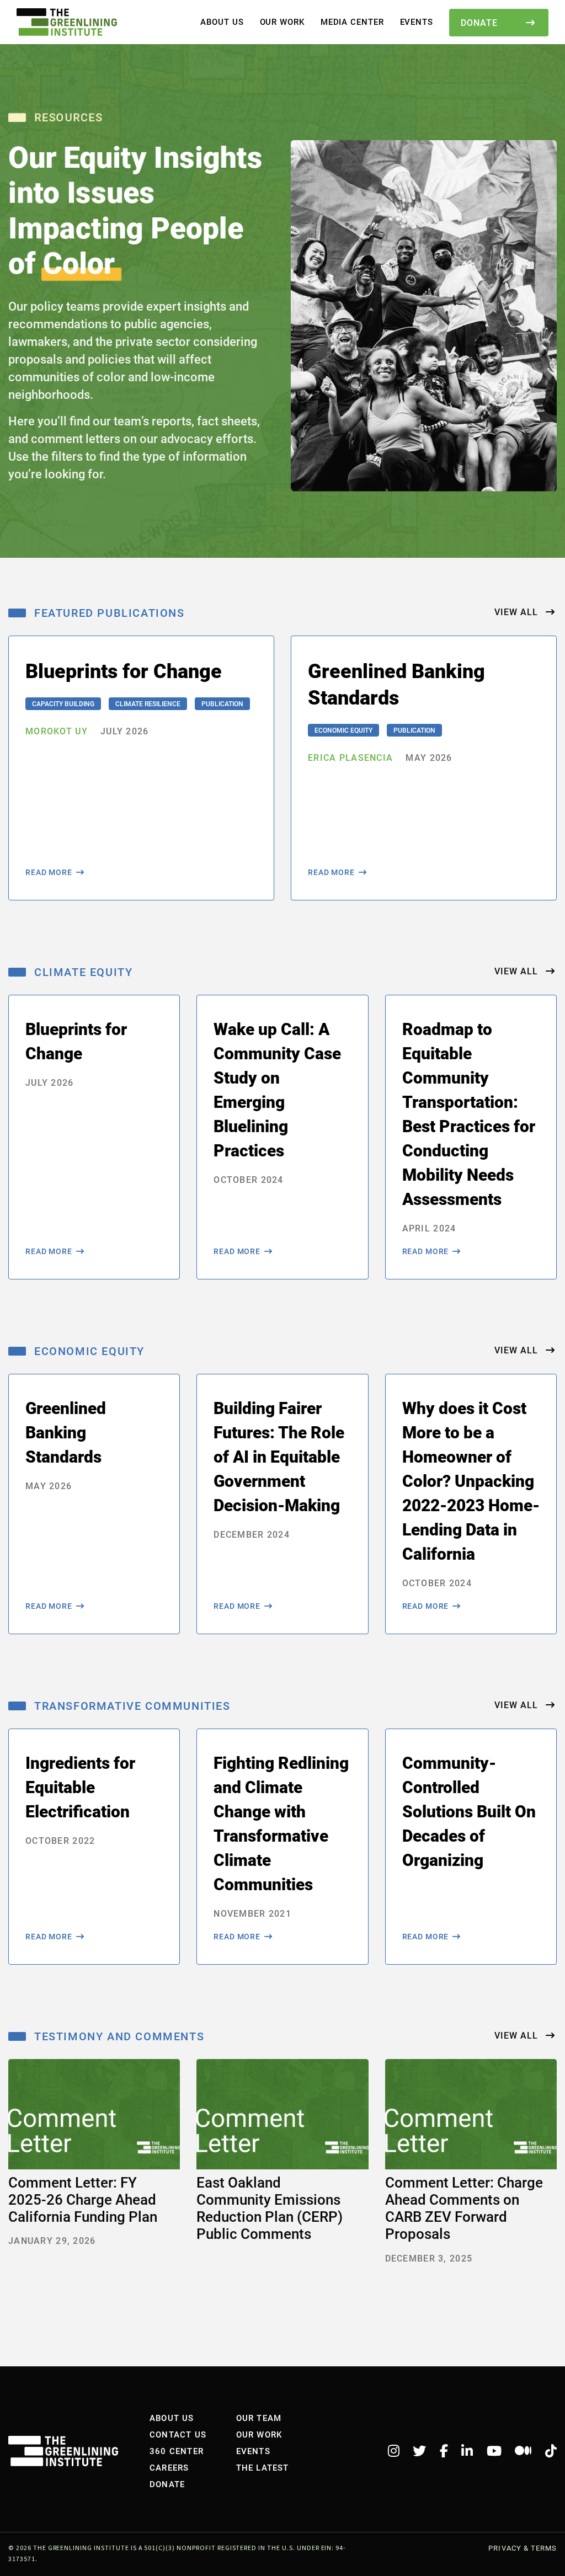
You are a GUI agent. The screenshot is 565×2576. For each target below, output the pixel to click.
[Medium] (523, 2451)
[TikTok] (551, 2451)
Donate (479, 22)
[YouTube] (494, 2451)
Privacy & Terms (523, 2548)
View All (518, 612)
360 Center (177, 2451)
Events (417, 22)
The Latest (263, 2467)
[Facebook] (444, 2451)
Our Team (259, 2418)
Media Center (352, 22)
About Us (222, 22)
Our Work (282, 22)
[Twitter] (419, 2451)
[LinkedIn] (467, 2451)
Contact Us (178, 2434)
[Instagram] (394, 2451)
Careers (169, 2467)
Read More (49, 872)
